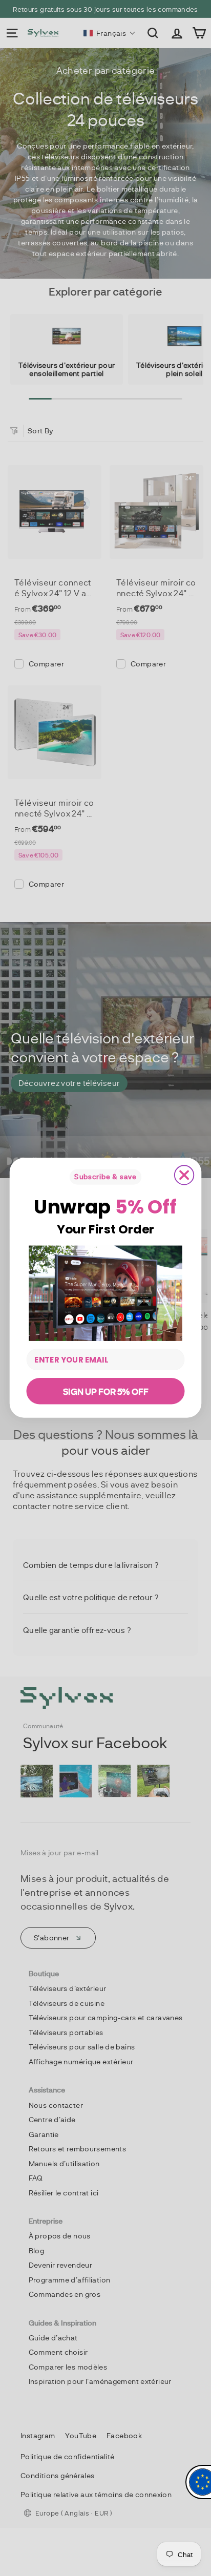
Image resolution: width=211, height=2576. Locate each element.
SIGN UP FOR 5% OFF (105, 1391)
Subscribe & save (105, 1177)
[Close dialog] (184, 1175)
